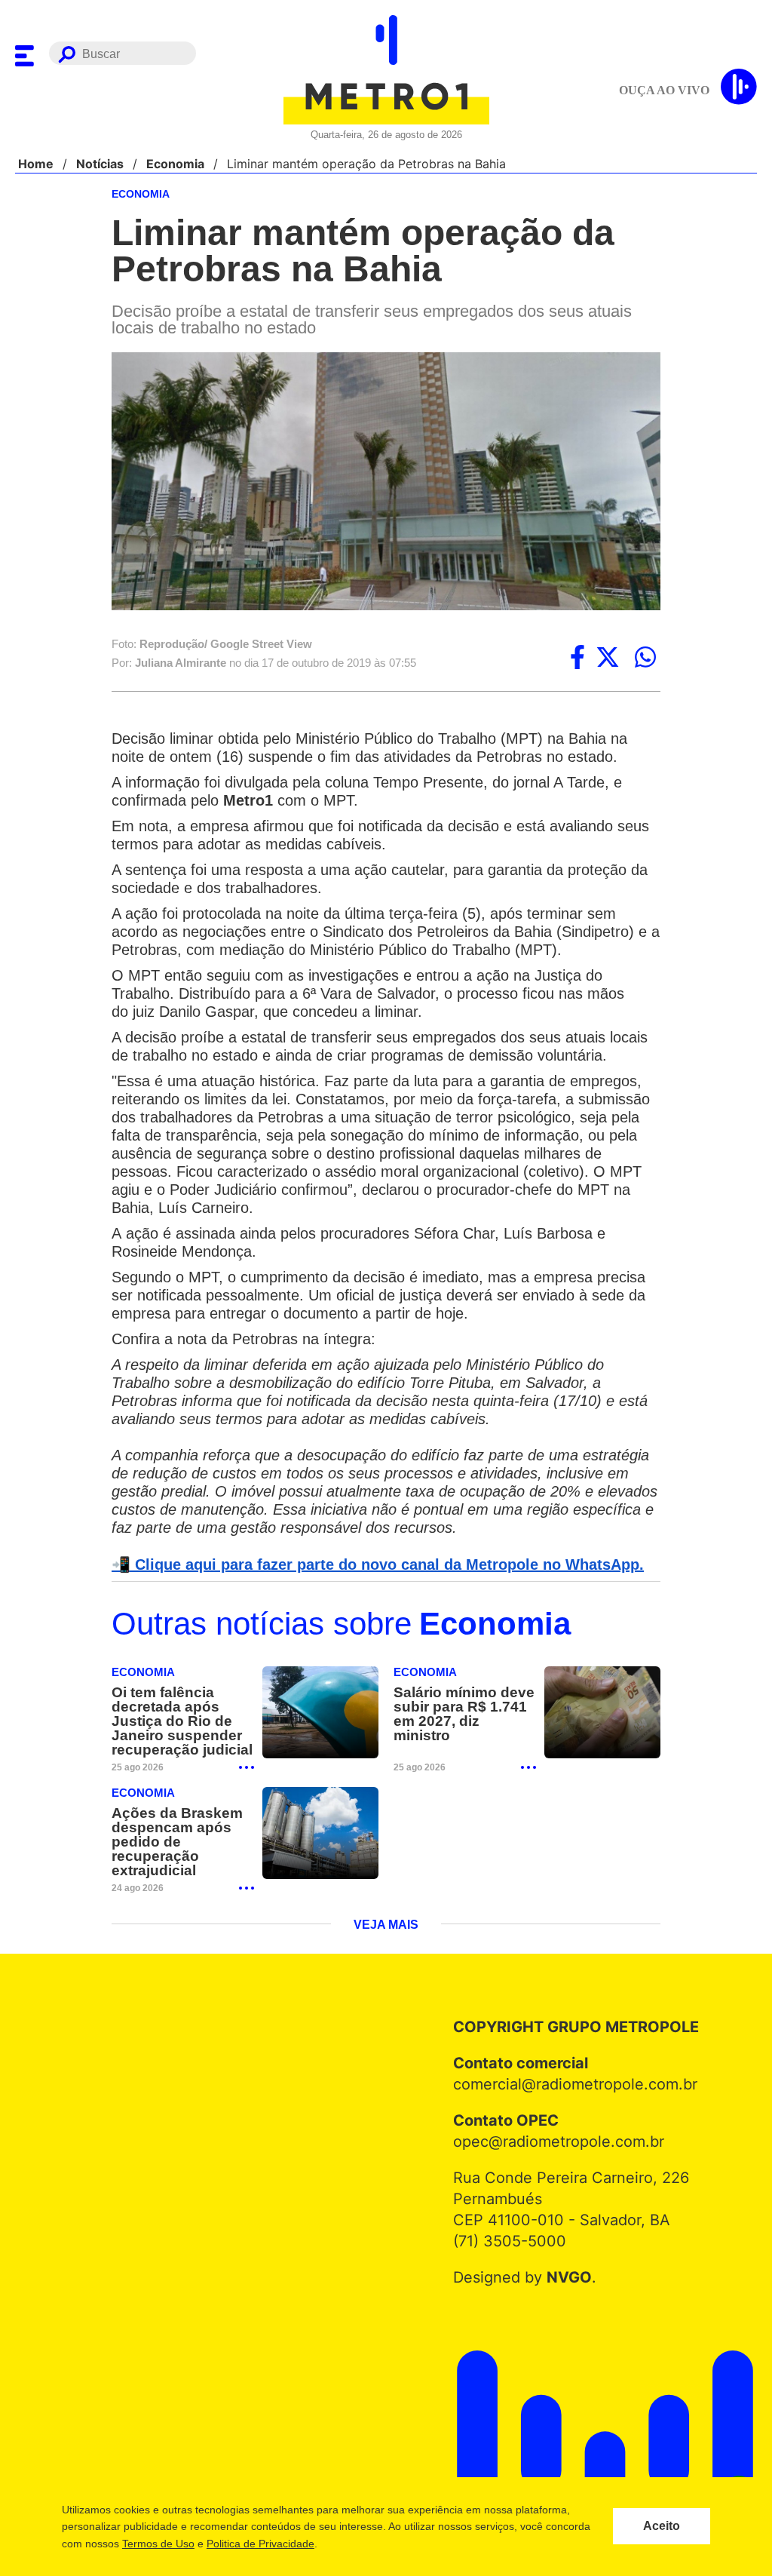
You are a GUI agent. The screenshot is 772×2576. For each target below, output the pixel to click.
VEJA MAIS (386, 1945)
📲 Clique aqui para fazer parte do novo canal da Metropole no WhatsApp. (369, 1584)
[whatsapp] (645, 659)
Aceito (662, 2526)
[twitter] (608, 659)
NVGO (565, 2298)
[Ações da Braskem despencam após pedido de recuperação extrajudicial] (320, 1854)
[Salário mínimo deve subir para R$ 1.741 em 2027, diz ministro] (602, 1733)
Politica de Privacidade (260, 2544)
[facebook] (577, 659)
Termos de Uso (158, 2544)
